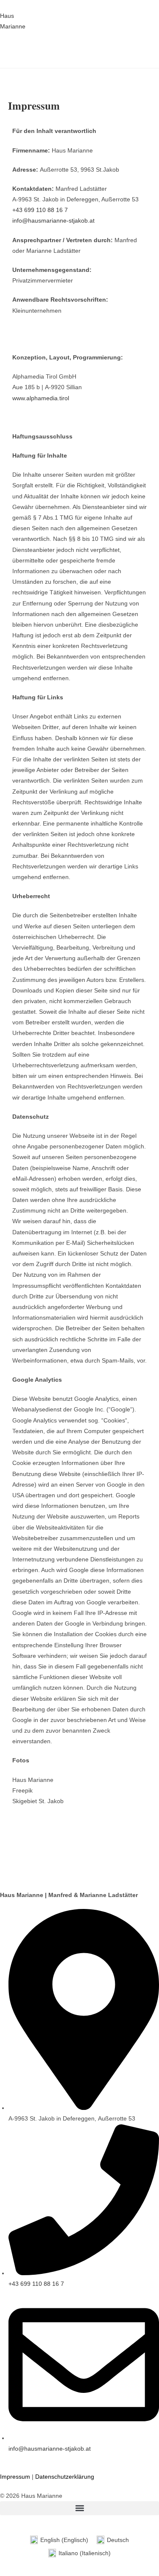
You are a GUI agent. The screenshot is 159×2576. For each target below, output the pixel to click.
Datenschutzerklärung (65, 2477)
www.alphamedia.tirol (41, 398)
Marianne (13, 26)
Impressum (15, 2477)
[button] (79, 2508)
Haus (7, 16)
